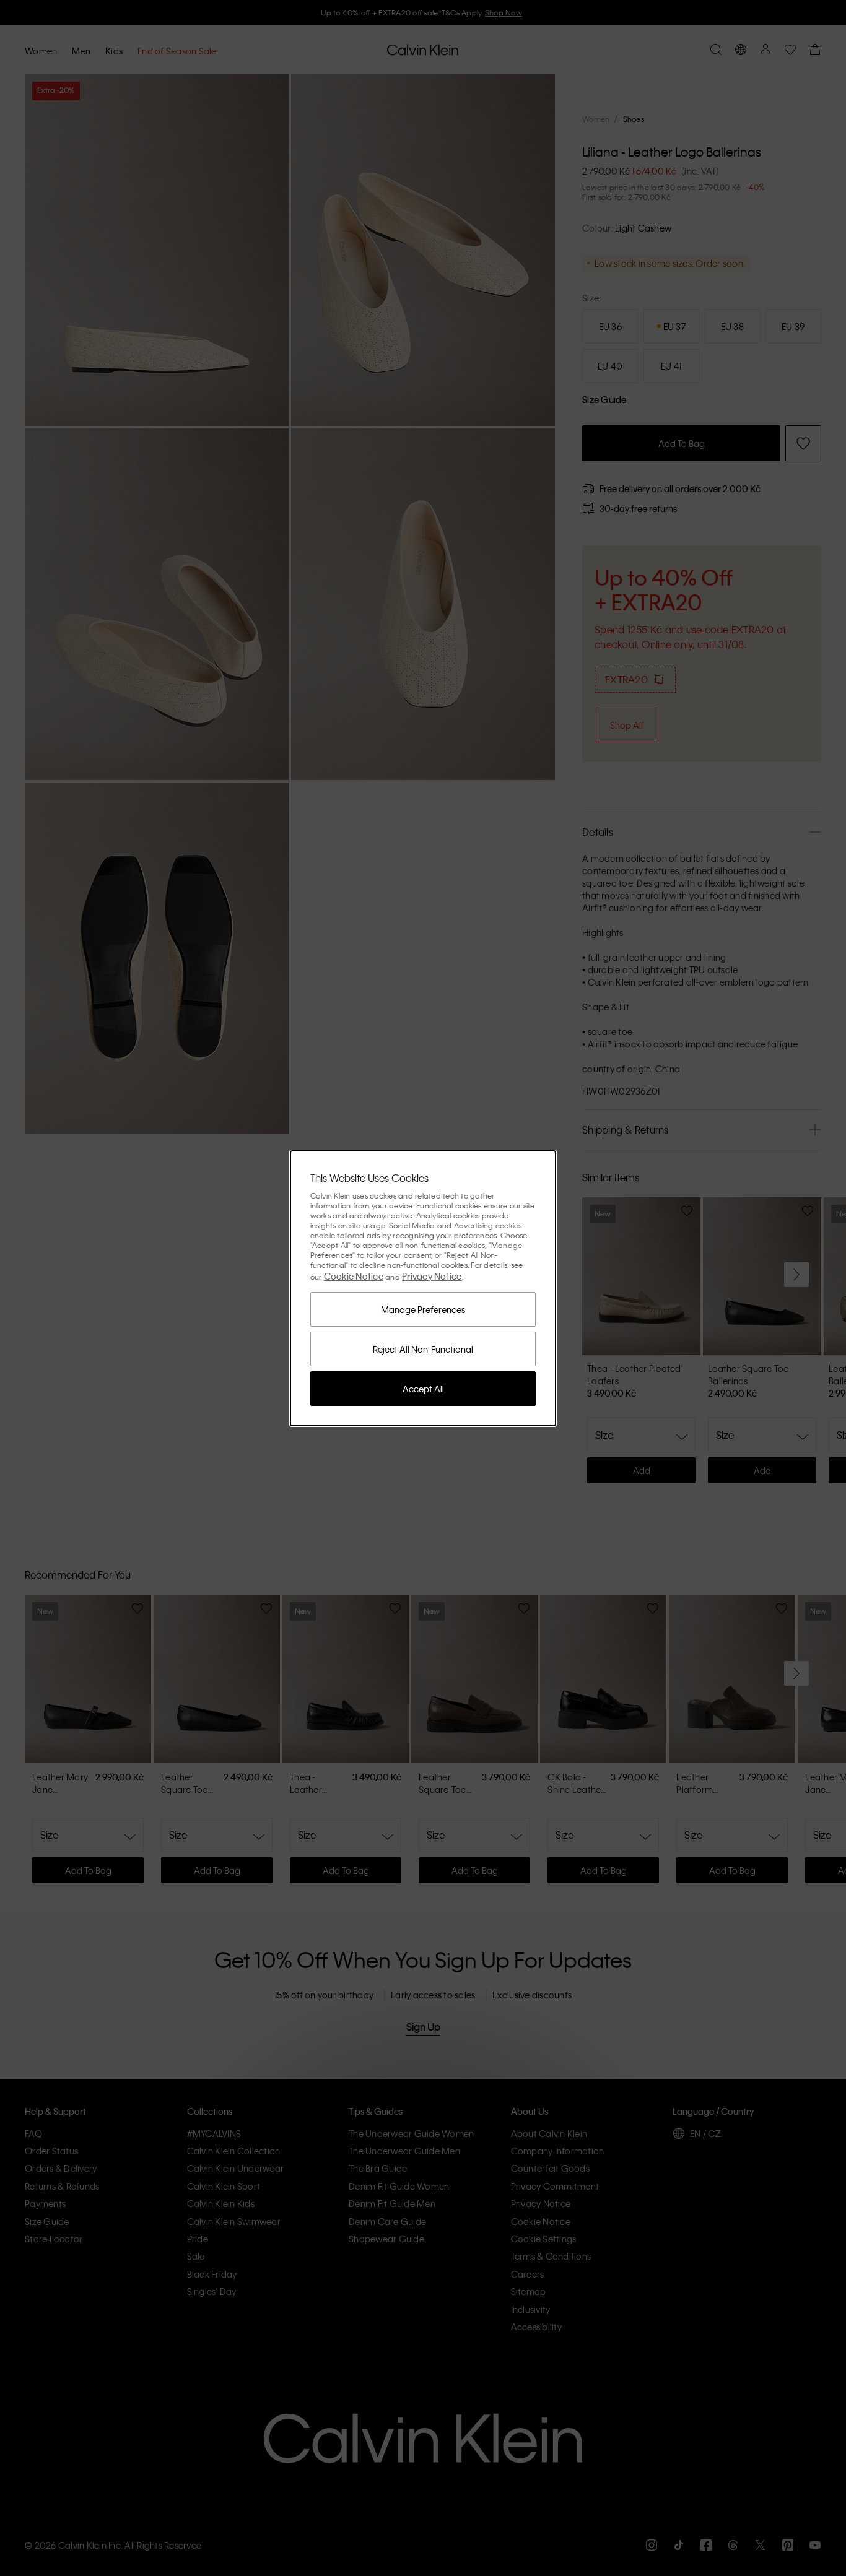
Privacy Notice (432, 1276)
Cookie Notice (354, 1276)
